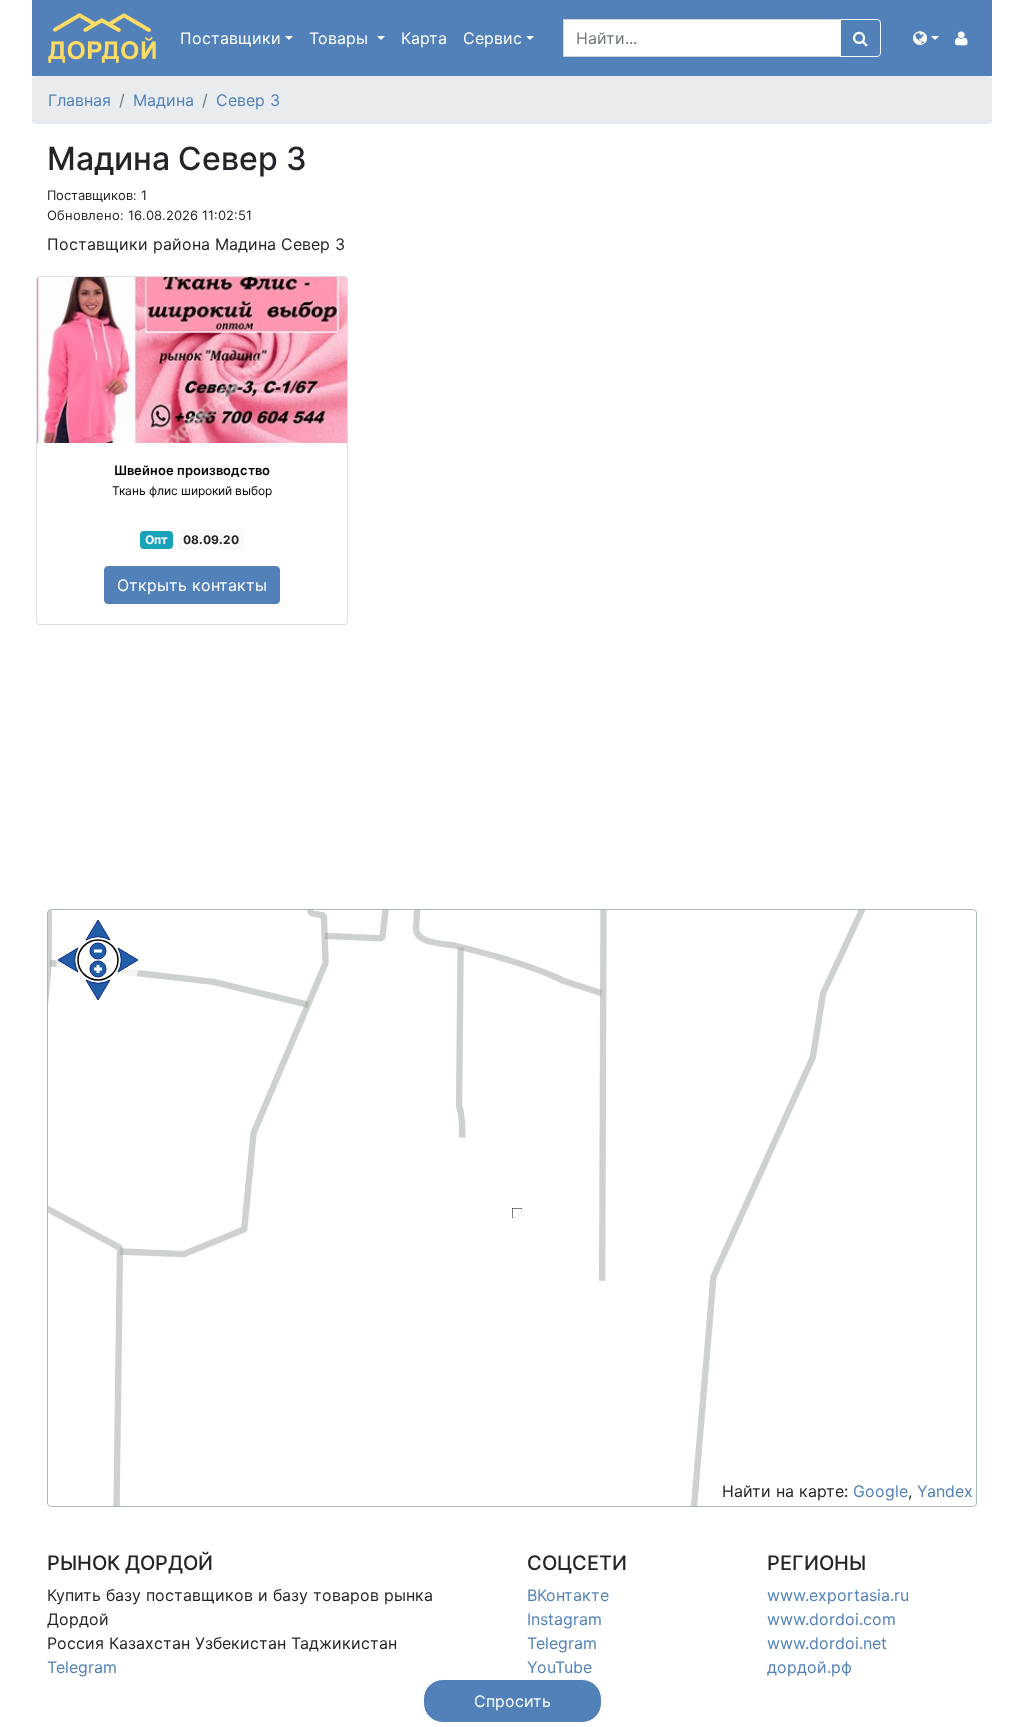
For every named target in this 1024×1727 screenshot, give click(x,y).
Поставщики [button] (230, 38)
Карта (424, 38)
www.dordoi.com (831, 1619)
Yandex (945, 1491)
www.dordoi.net (827, 1643)
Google (880, 1491)
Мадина (163, 100)
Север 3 (248, 100)
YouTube (559, 1667)
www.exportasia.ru (838, 1595)
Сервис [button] (492, 38)
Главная (79, 100)
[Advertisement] (512, 769)
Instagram (564, 1619)
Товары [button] (341, 38)
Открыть (192, 585)
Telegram (82, 1667)
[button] (926, 38)
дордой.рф (809, 1667)
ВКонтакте (568, 1595)
